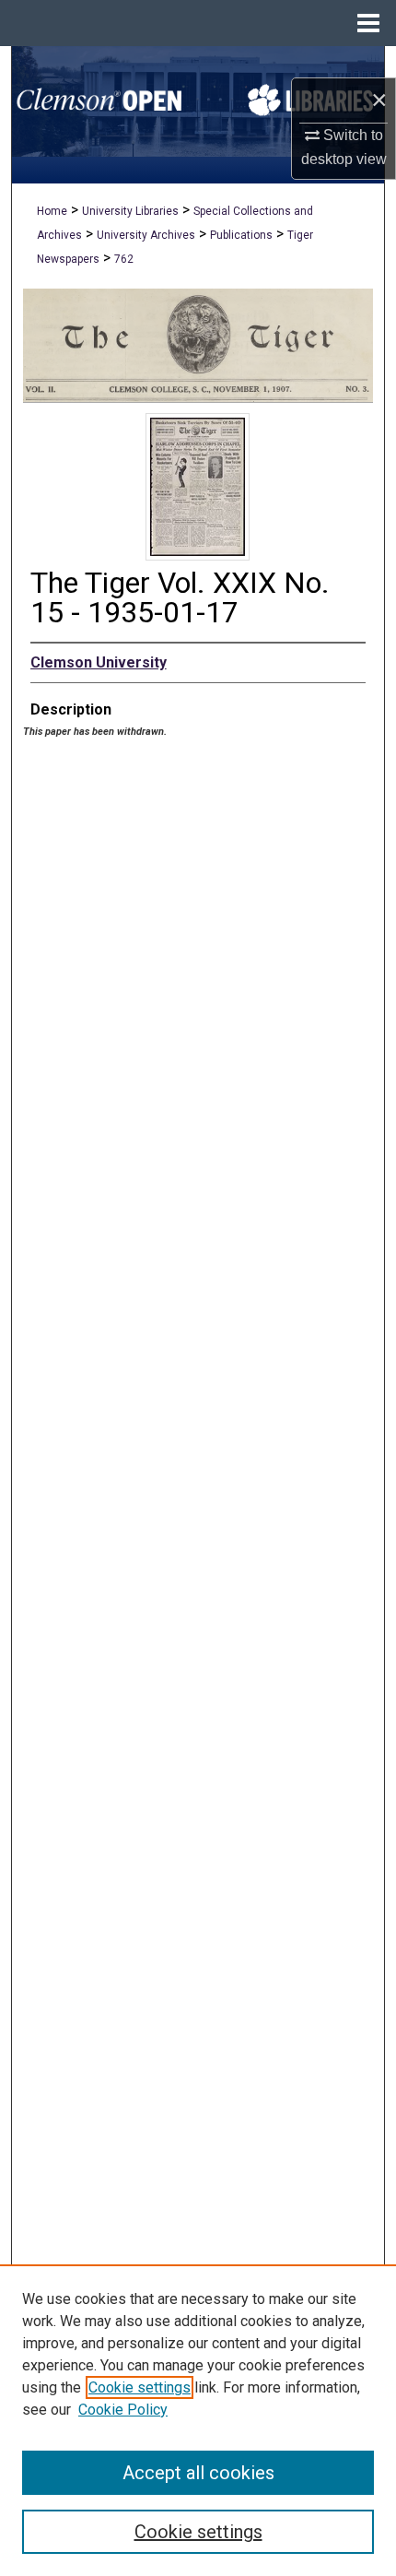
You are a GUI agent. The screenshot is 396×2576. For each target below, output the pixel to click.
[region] (198, 2420)
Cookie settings (140, 2387)
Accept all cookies (198, 2473)
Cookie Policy (123, 2410)
